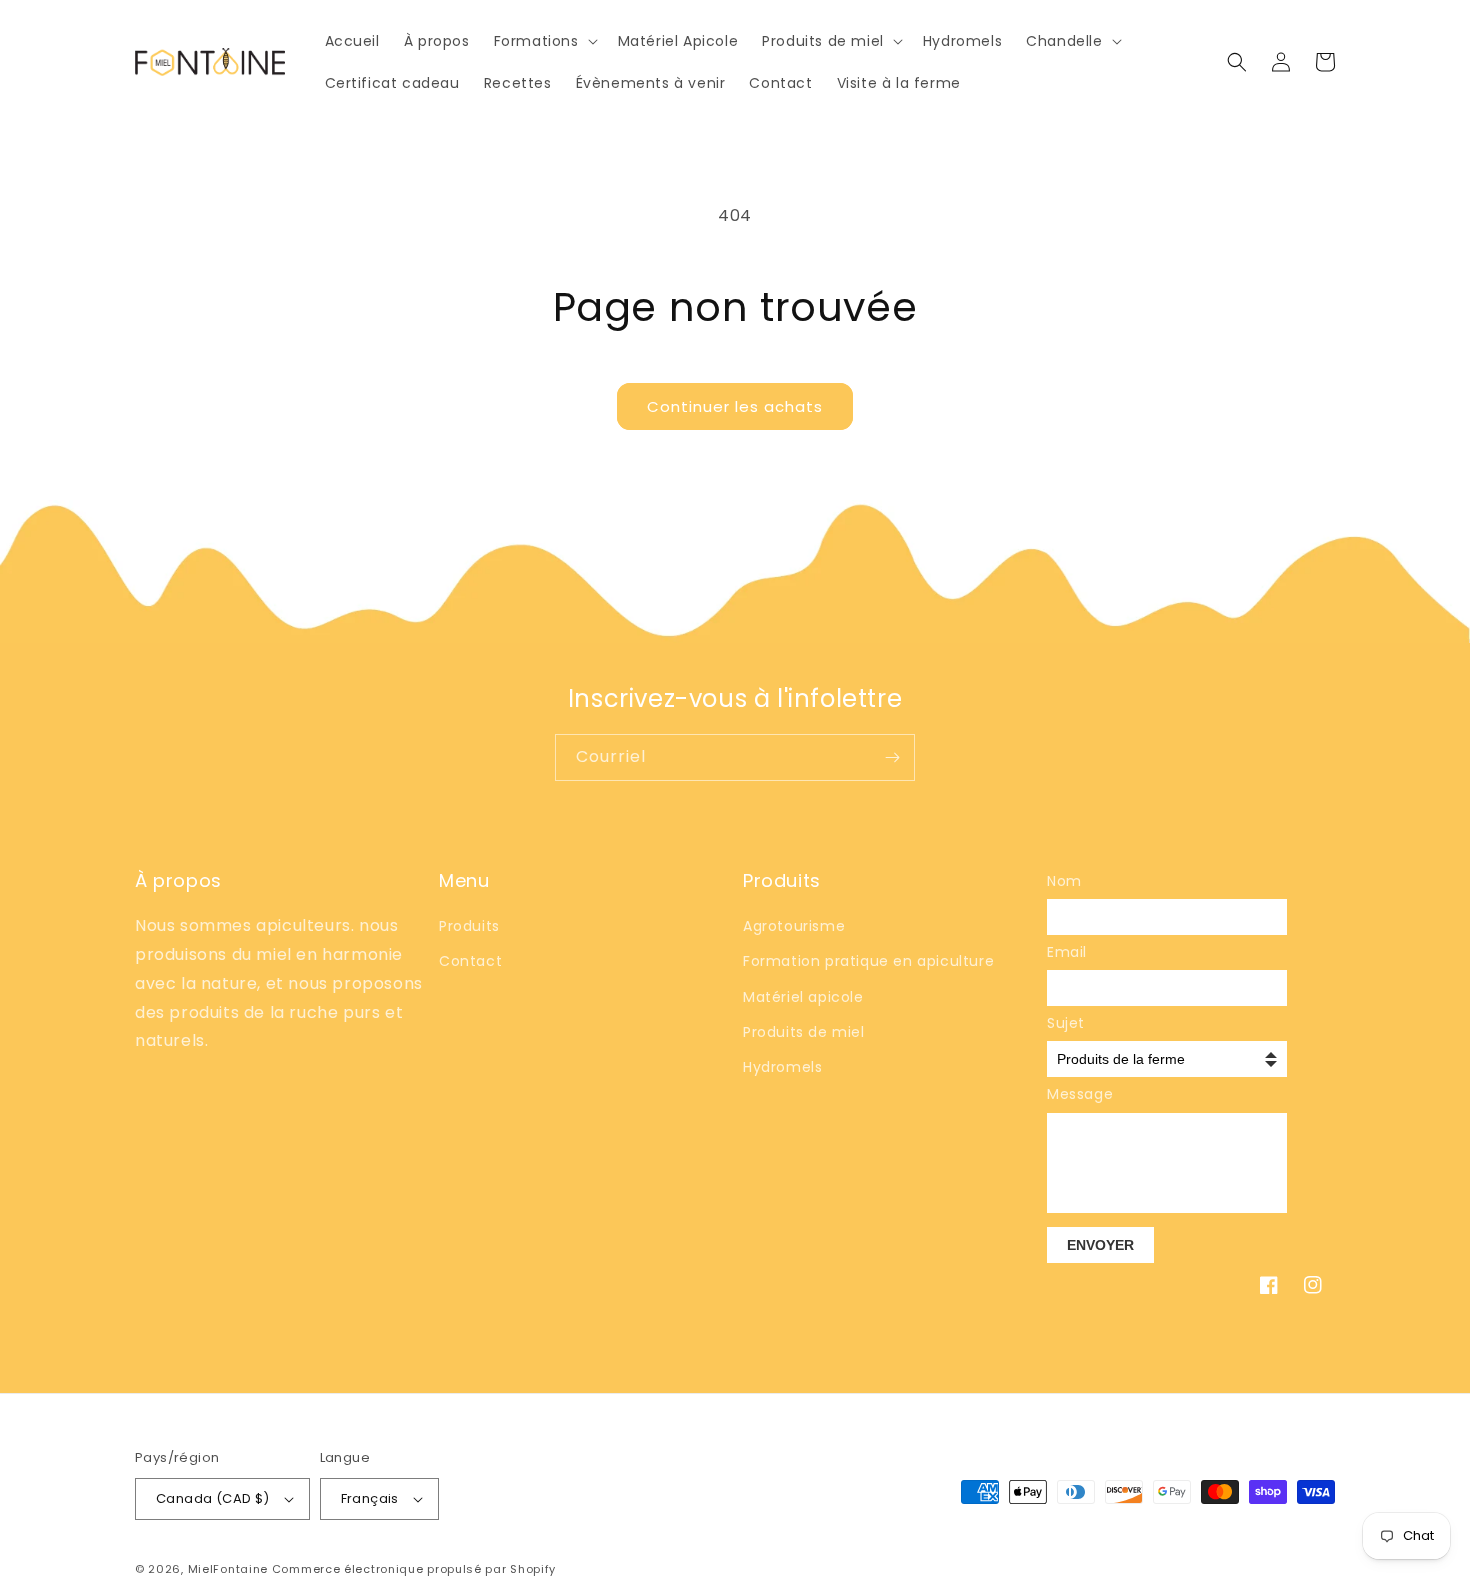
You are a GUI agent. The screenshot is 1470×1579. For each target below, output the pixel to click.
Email (1067, 952)
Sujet (1066, 1023)
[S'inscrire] (892, 757)
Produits (469, 926)
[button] (544, 41)
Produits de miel (804, 1032)
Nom (1064, 881)
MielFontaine (228, 1569)
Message (1077, 1094)
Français (370, 1498)
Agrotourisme (794, 926)
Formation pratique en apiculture (868, 961)
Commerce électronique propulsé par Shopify (414, 1569)
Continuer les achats (735, 406)
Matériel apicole (803, 997)
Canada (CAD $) (213, 1498)
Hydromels (782, 1067)
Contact (470, 961)
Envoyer (1100, 1245)
